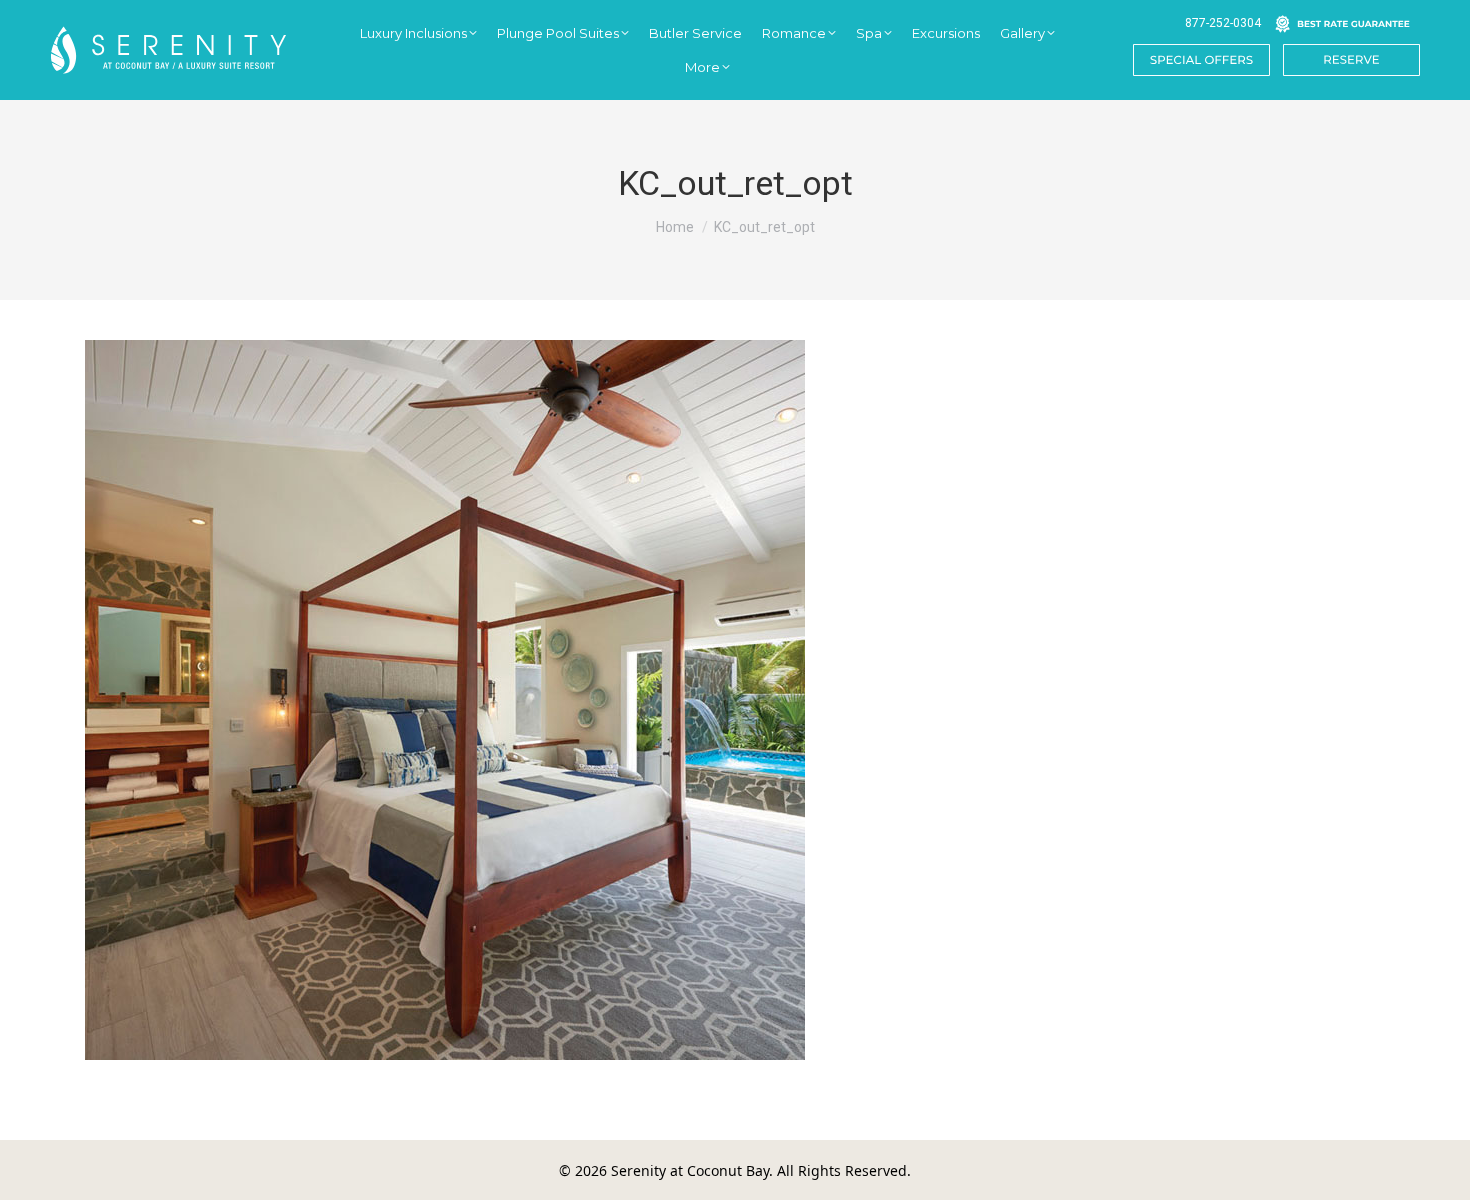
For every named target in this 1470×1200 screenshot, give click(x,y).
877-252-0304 (1223, 23)
